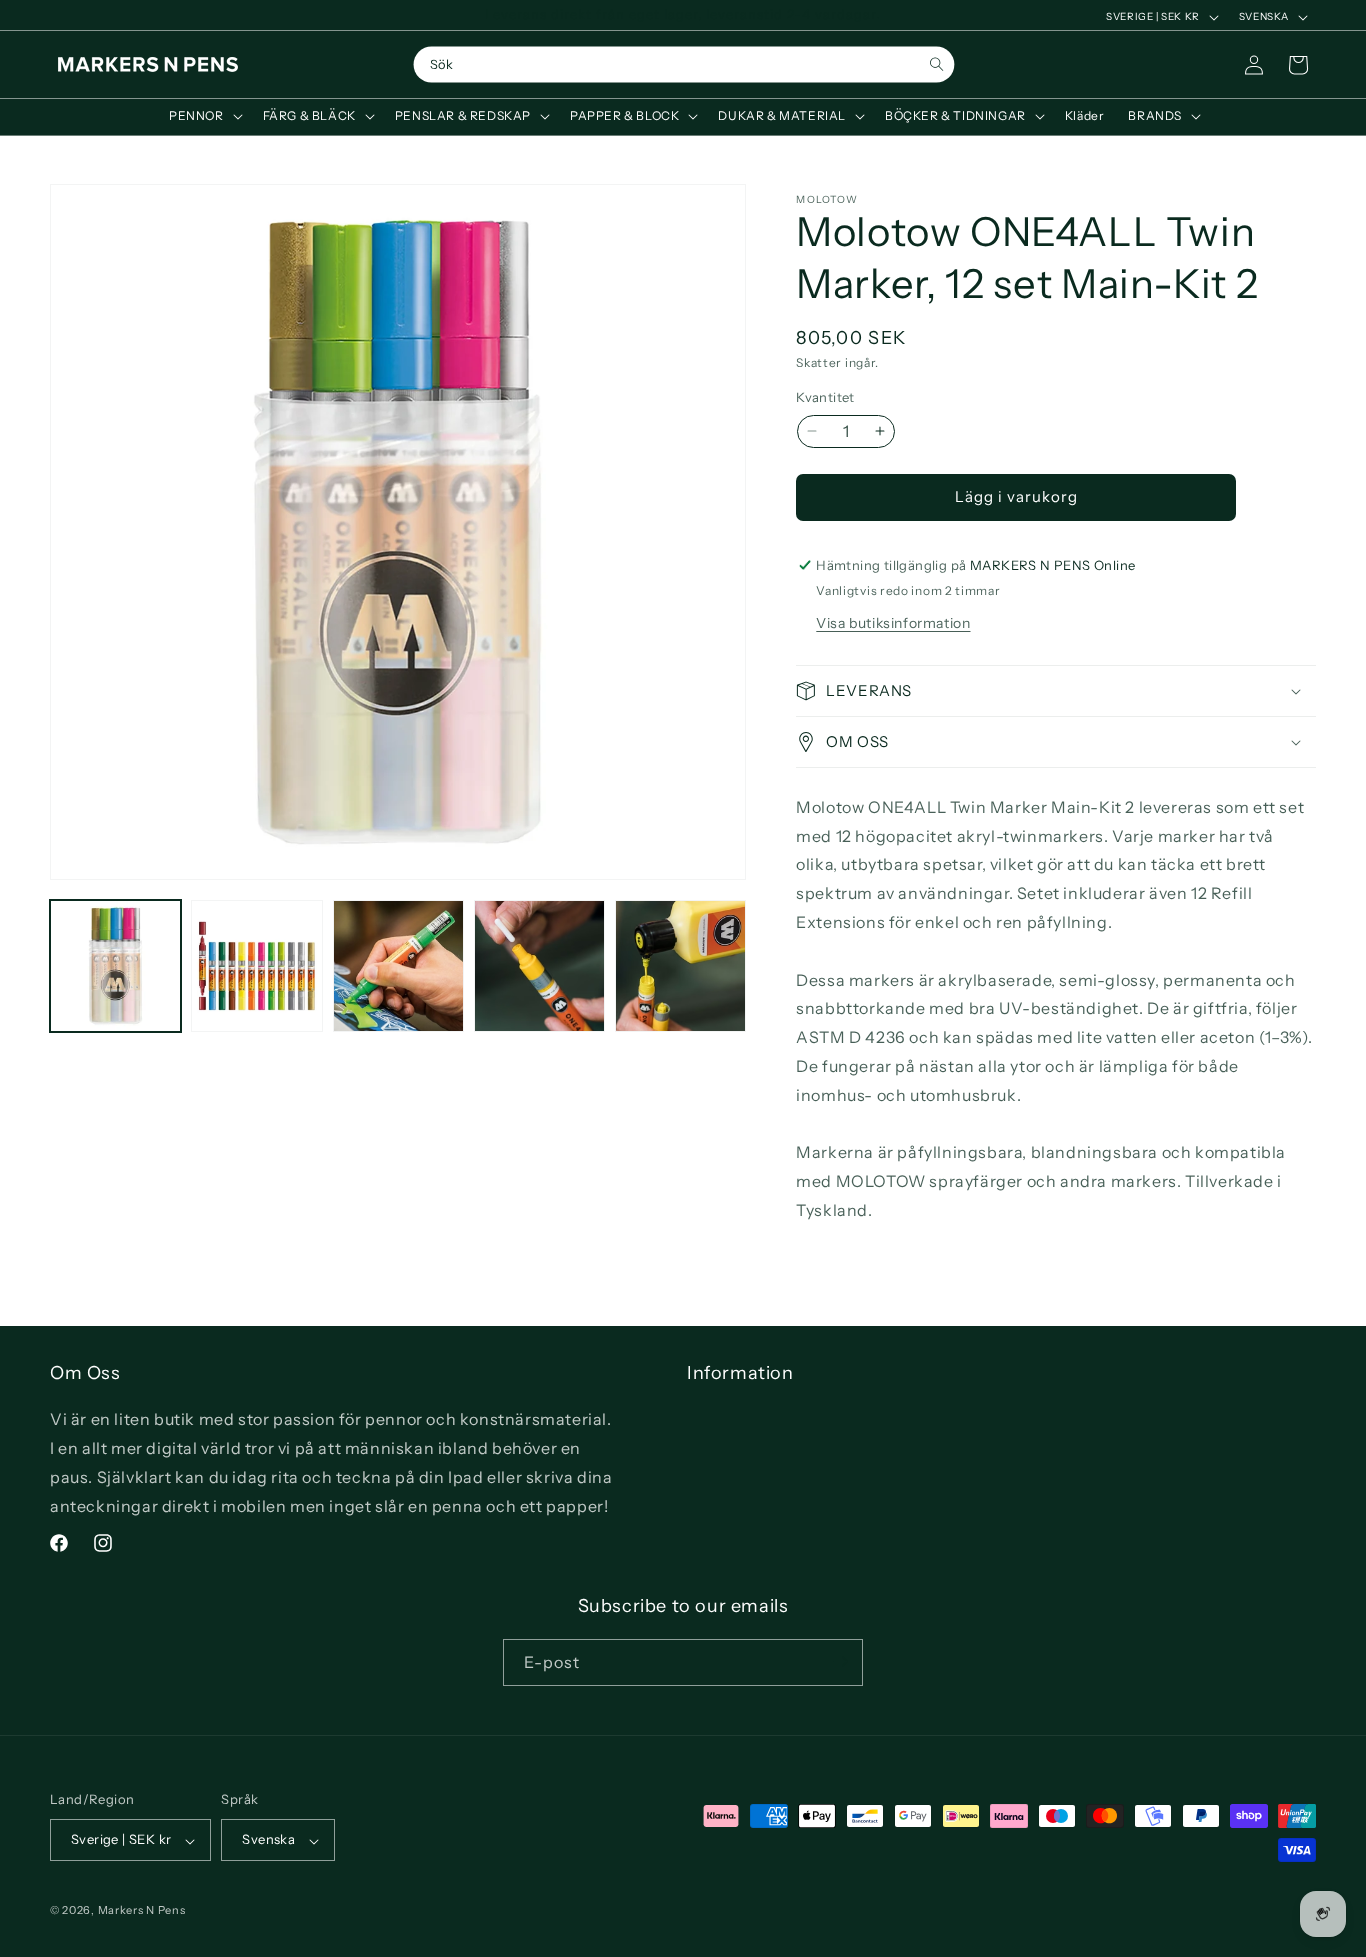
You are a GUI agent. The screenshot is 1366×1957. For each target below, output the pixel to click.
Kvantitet (825, 397)
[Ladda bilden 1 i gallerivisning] (115, 965)
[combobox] (684, 65)
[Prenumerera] (840, 1661)
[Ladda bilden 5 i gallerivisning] (680, 965)
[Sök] (936, 64)
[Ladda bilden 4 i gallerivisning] (539, 965)
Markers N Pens (142, 1911)
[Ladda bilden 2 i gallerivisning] (256, 965)
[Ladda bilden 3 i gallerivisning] (398, 965)
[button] (204, 116)
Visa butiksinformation (893, 623)
